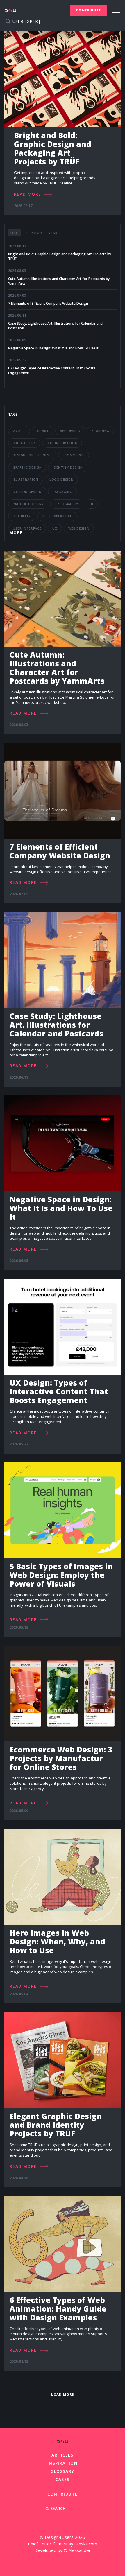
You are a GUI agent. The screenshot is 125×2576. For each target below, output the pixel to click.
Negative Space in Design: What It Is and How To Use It (53, 348)
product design (28, 504)
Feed (15, 233)
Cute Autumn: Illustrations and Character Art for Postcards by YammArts (59, 281)
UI (91, 504)
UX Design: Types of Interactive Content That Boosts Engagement (52, 371)
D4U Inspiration (62, 443)
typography (67, 504)
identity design (68, 467)
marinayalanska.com (77, 2544)
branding (100, 431)
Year (53, 233)
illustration (26, 479)
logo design (61, 479)
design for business (32, 455)
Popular (34, 233)
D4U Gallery (24, 443)
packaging (63, 492)
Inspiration (63, 2463)
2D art (19, 431)
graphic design (27, 467)
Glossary (62, 2471)
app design (70, 431)
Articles (62, 2455)
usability (22, 516)
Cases (63, 2479)
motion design (27, 492)
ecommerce (74, 455)
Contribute (88, 10)
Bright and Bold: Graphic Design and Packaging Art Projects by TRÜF (60, 256)
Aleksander (80, 2550)
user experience (57, 516)
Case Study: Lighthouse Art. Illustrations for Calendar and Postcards (55, 326)
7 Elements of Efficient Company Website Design (48, 304)
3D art (43, 431)
